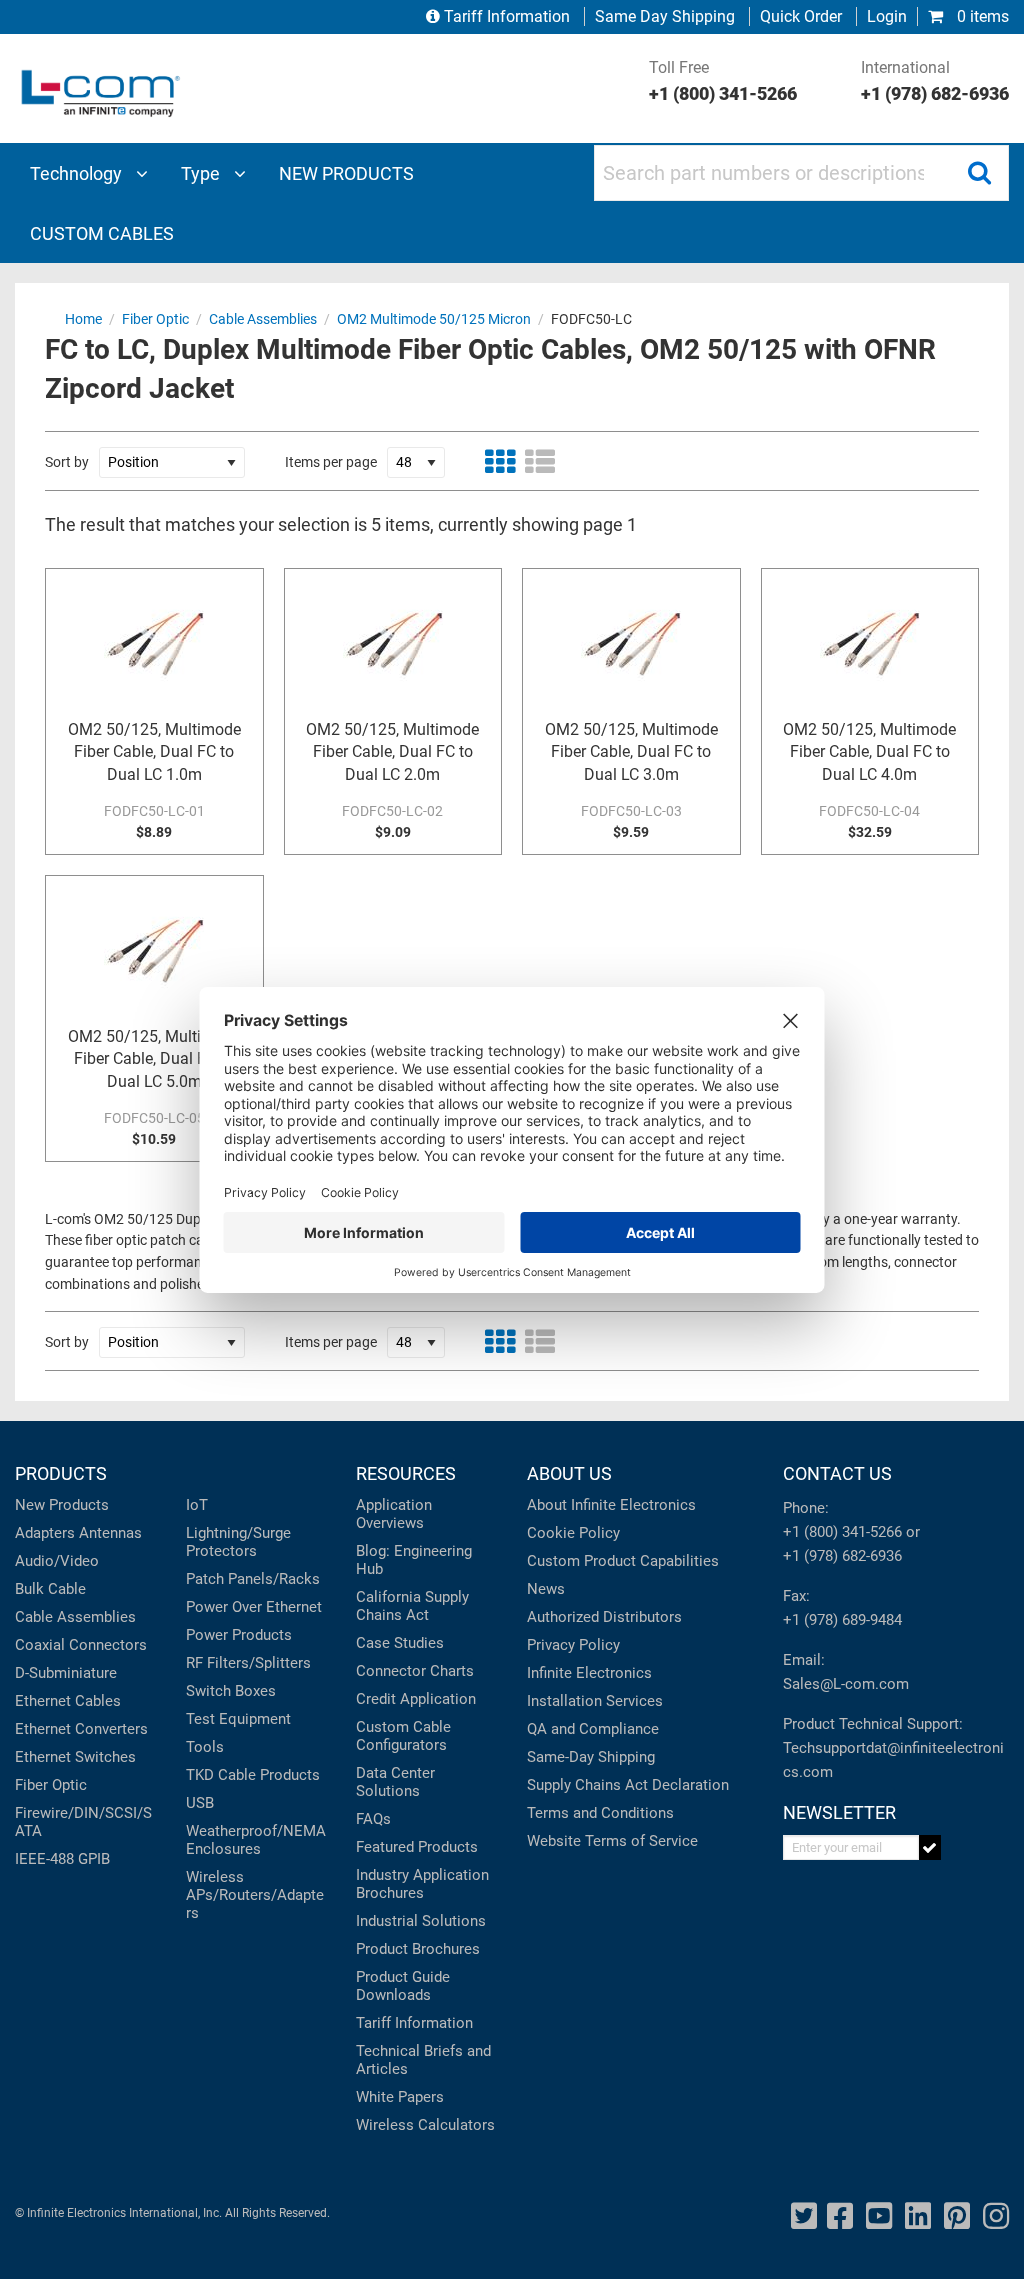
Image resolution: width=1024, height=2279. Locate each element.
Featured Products (417, 1847)
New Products (62, 1505)
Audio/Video (57, 1561)
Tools (205, 1747)
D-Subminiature (66, 1673)
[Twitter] (804, 2216)
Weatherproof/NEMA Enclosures (256, 1840)
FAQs (373, 1819)
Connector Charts (415, 1671)
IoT (197, 1505)
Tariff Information (507, 16)
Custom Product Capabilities (623, 1561)
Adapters (45, 1533)
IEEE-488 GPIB (62, 1859)
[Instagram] (996, 2216)
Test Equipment (238, 1719)
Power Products (239, 1635)
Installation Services (595, 1701)
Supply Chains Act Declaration (628, 1785)
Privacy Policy (573, 1645)
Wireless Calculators (425, 2125)
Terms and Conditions (600, 1813)
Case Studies (400, 1643)
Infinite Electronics (589, 1673)
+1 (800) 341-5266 (842, 1532)
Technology (78, 173)
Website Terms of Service (612, 1841)
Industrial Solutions (421, 1921)
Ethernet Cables (68, 1701)
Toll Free (723, 81)
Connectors (108, 1645)
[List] (540, 462)
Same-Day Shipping (591, 1757)
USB (200, 1803)
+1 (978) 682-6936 (842, 1556)
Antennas (110, 1533)
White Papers (400, 2097)
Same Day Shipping (665, 16)
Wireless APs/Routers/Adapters (255, 1895)
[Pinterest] (957, 2216)
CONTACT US (837, 1473)
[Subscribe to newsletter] (930, 1847)
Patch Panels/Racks (253, 1579)
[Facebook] (840, 2216)
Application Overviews (394, 1514)
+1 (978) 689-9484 (842, 1620)
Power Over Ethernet (254, 1607)
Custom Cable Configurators (403, 1736)
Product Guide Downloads (403, 1986)
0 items (981, 16)
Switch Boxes (231, 1691)
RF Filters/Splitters (248, 1663)
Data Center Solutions (395, 1782)
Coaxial (40, 1645)
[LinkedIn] (918, 2216)
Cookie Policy (573, 1533)
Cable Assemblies (75, 1617)
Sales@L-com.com (846, 1684)
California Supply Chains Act (412, 1606)
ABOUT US (569, 1473)
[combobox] (801, 173)
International (935, 81)
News (546, 1589)
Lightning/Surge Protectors (238, 1542)
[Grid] (500, 462)
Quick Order (801, 16)
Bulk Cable (50, 1589)
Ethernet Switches (75, 1757)
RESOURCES (406, 1473)
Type (202, 173)
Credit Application (416, 1699)
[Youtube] (879, 2216)
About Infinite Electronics (611, 1505)
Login (887, 16)
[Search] (979, 173)
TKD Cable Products (253, 1775)
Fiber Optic (51, 1785)
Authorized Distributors (604, 1617)
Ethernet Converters (81, 1729)
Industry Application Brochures (422, 1884)
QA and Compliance (593, 1729)
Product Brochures (418, 1949)
